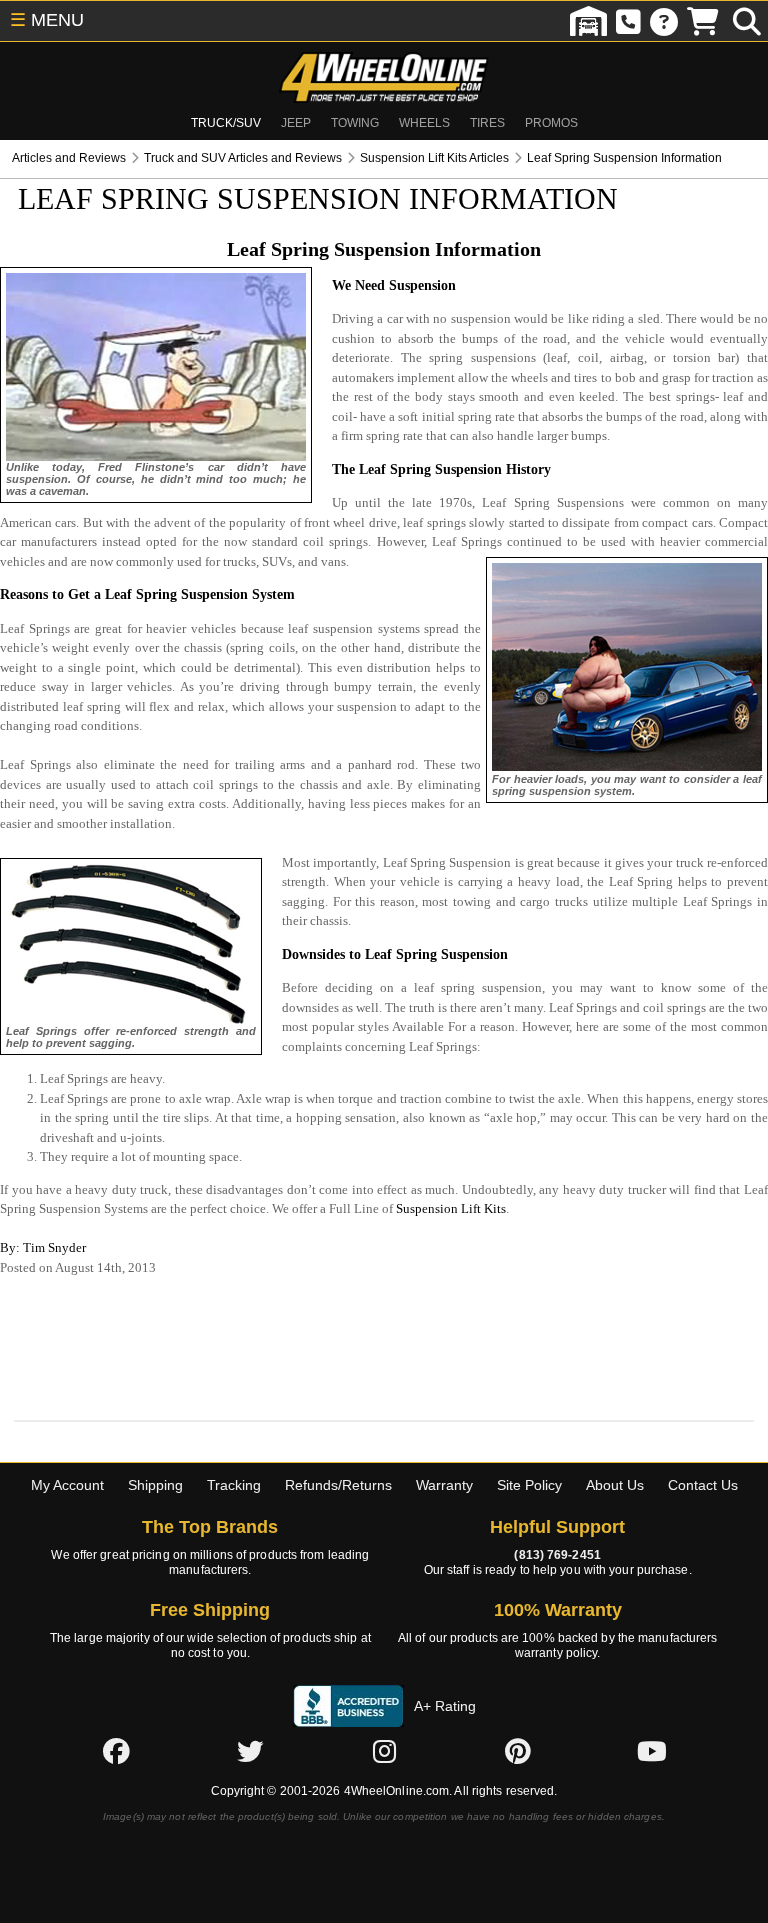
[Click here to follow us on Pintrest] (518, 1752)
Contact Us (703, 1485)
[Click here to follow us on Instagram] (384, 1752)
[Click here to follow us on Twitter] (250, 1752)
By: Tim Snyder (43, 1247)
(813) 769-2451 (557, 1555)
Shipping (155, 1485)
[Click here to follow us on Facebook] (116, 1752)
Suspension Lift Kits (451, 1208)
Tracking (234, 1485)
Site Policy (529, 1485)
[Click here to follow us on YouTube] (652, 1752)
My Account (67, 1485)
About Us (615, 1485)
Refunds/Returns (338, 1485)
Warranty (444, 1485)
